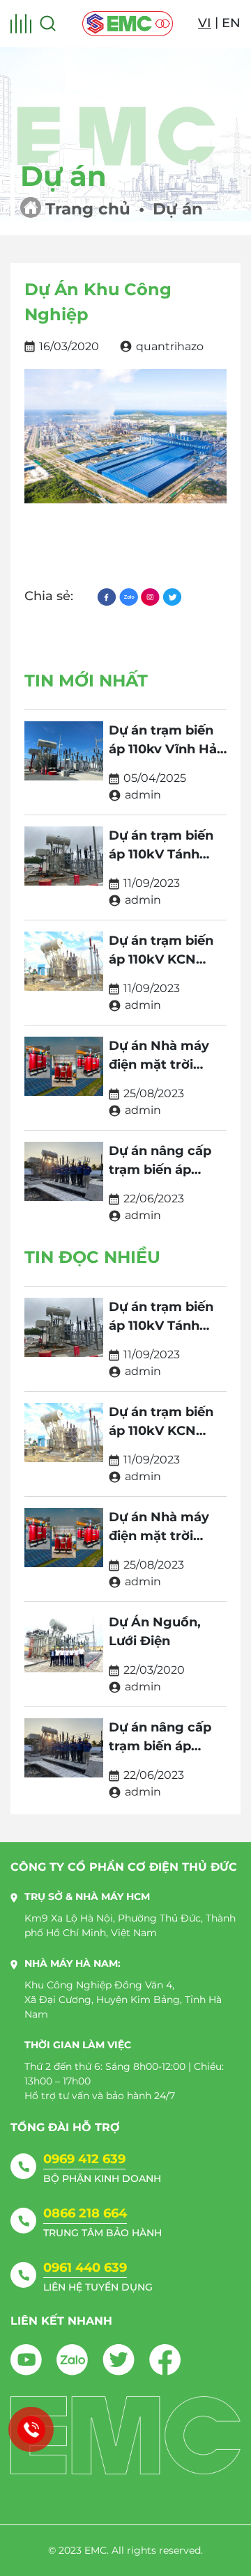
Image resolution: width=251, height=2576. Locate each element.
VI (205, 23)
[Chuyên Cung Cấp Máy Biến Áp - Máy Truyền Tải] (128, 24)
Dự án (178, 209)
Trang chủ (88, 209)
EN (231, 23)
